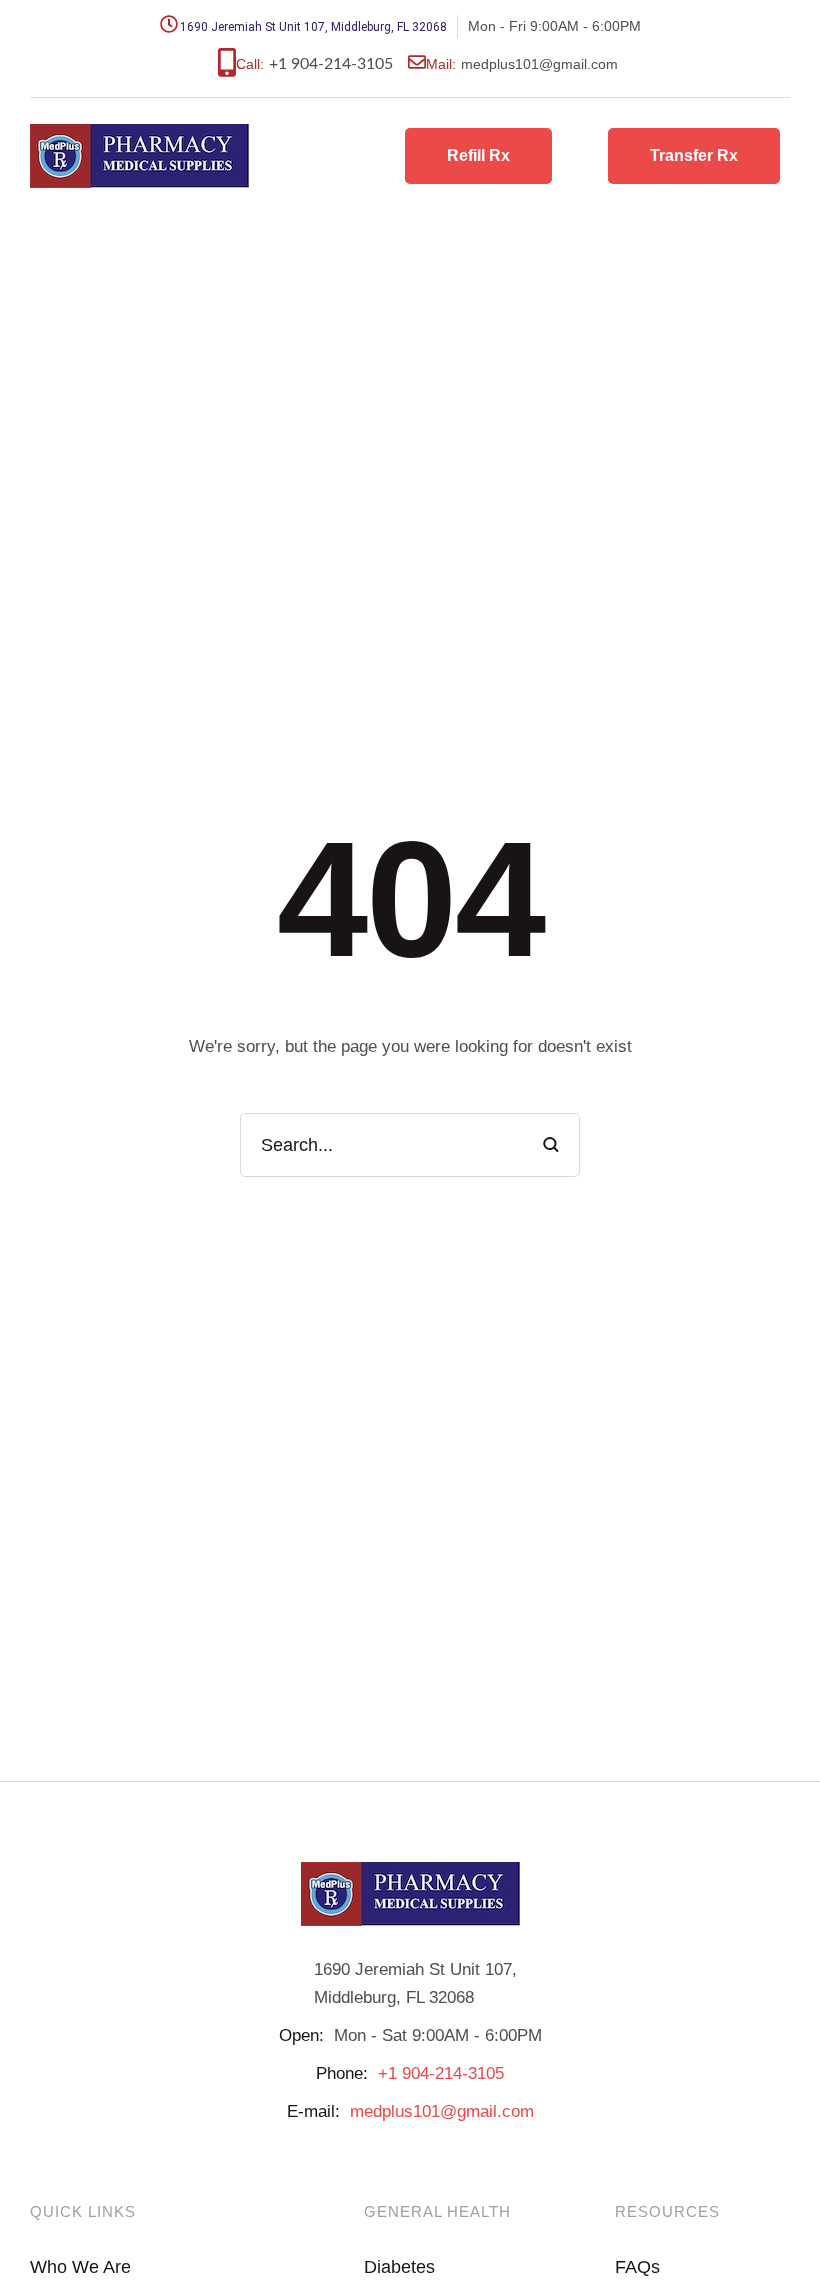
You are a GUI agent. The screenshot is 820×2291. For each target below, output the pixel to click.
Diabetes (399, 2267)
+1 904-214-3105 (331, 64)
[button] (478, 156)
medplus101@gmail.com (442, 2111)
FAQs (637, 2267)
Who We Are (80, 2267)
